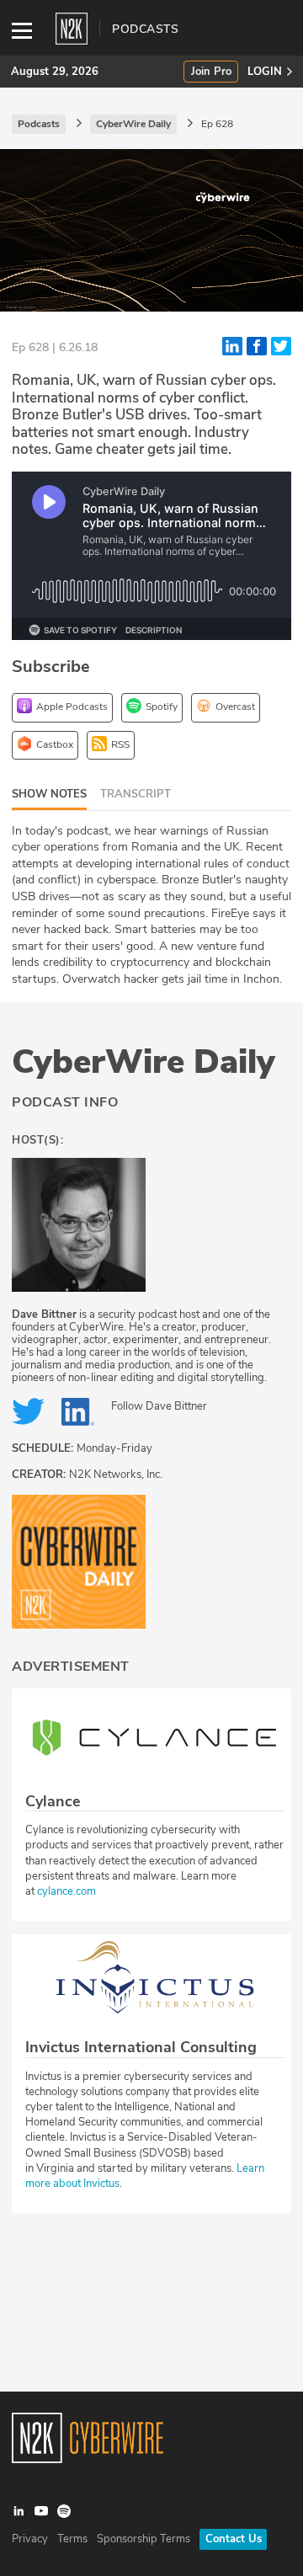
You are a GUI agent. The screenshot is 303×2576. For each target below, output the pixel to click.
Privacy (30, 2539)
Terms (72, 2539)
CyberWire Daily (144, 1062)
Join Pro (211, 72)
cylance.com (66, 1891)
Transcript (136, 794)
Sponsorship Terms (144, 2539)
